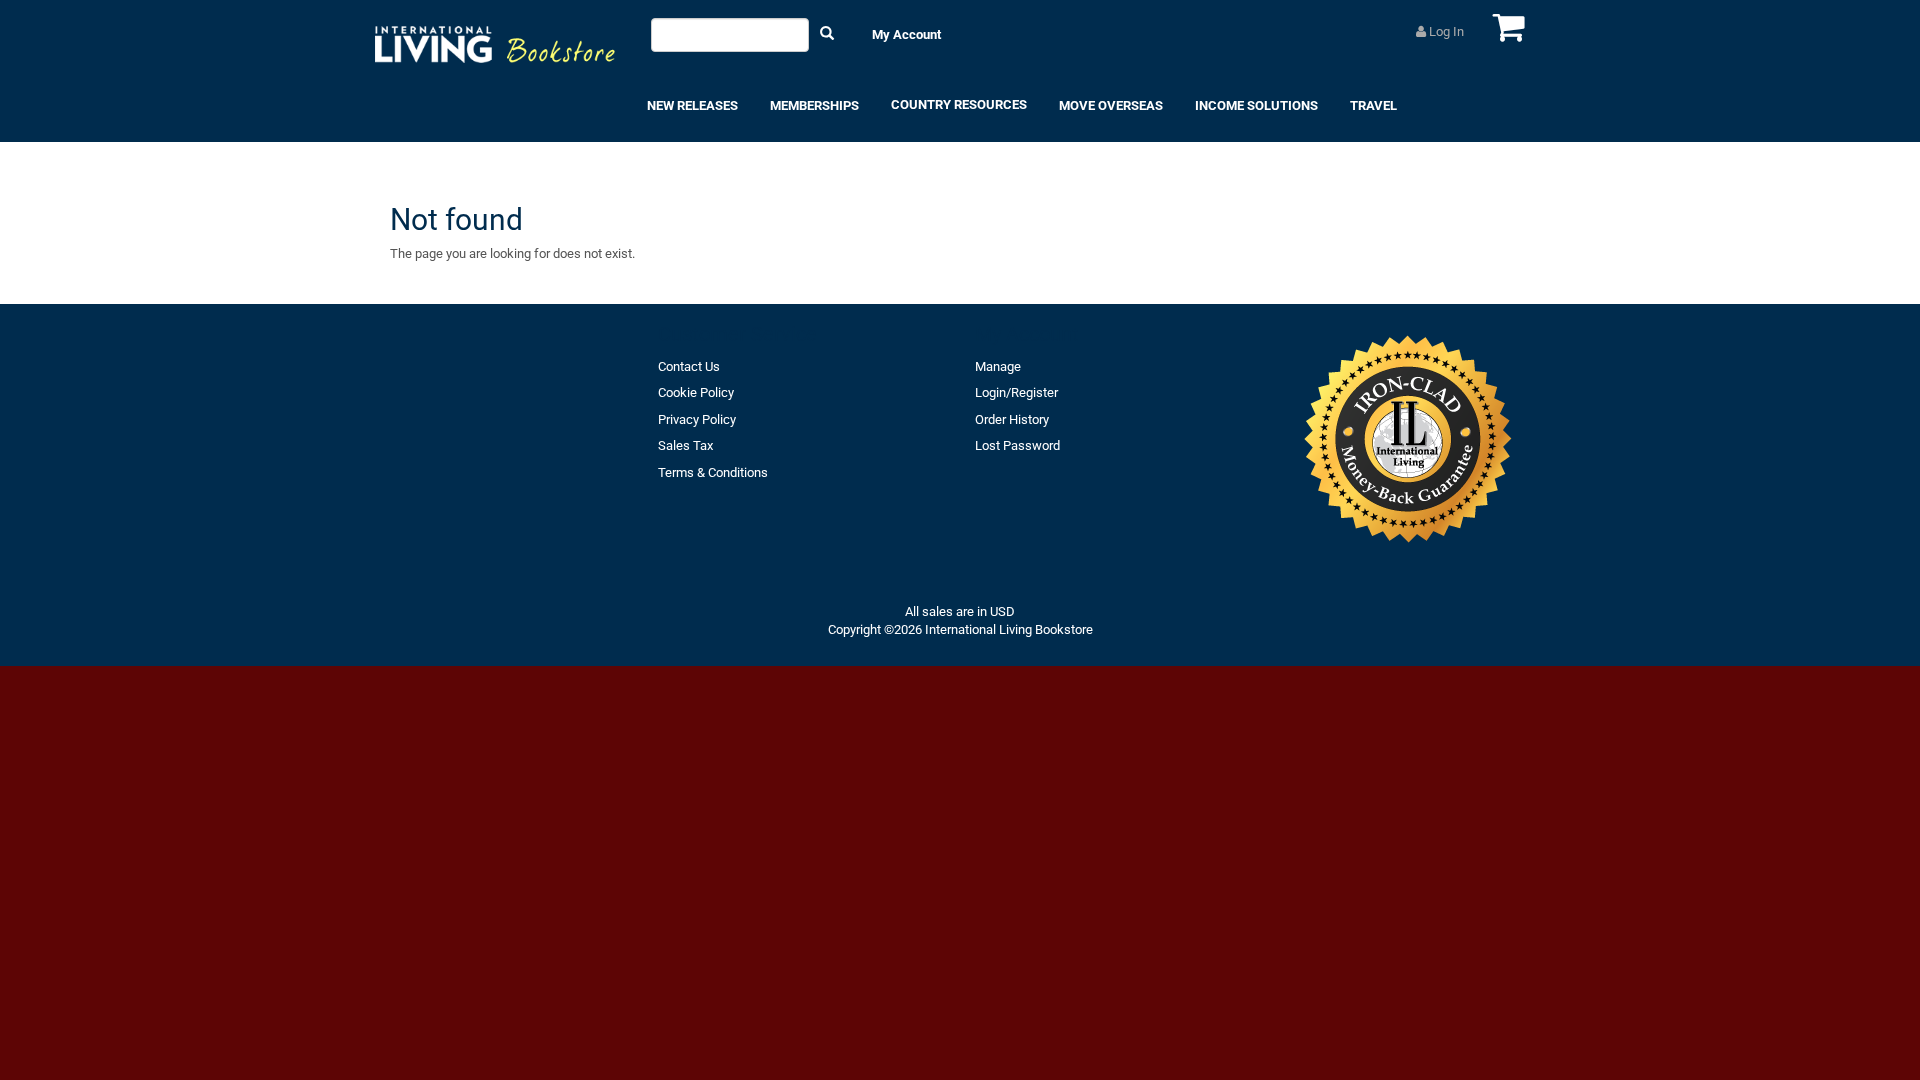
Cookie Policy (696, 392)
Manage (998, 366)
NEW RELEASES (692, 105)
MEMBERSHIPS (814, 105)
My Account (906, 34)
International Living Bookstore (1009, 629)
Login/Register (1016, 392)
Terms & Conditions (713, 472)
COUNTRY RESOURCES (959, 104)
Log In (1445, 31)
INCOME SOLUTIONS (1256, 105)
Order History (1012, 419)
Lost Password (1017, 445)
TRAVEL (1373, 105)
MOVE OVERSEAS (1111, 105)
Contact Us (689, 366)
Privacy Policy (697, 419)
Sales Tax (685, 445)
